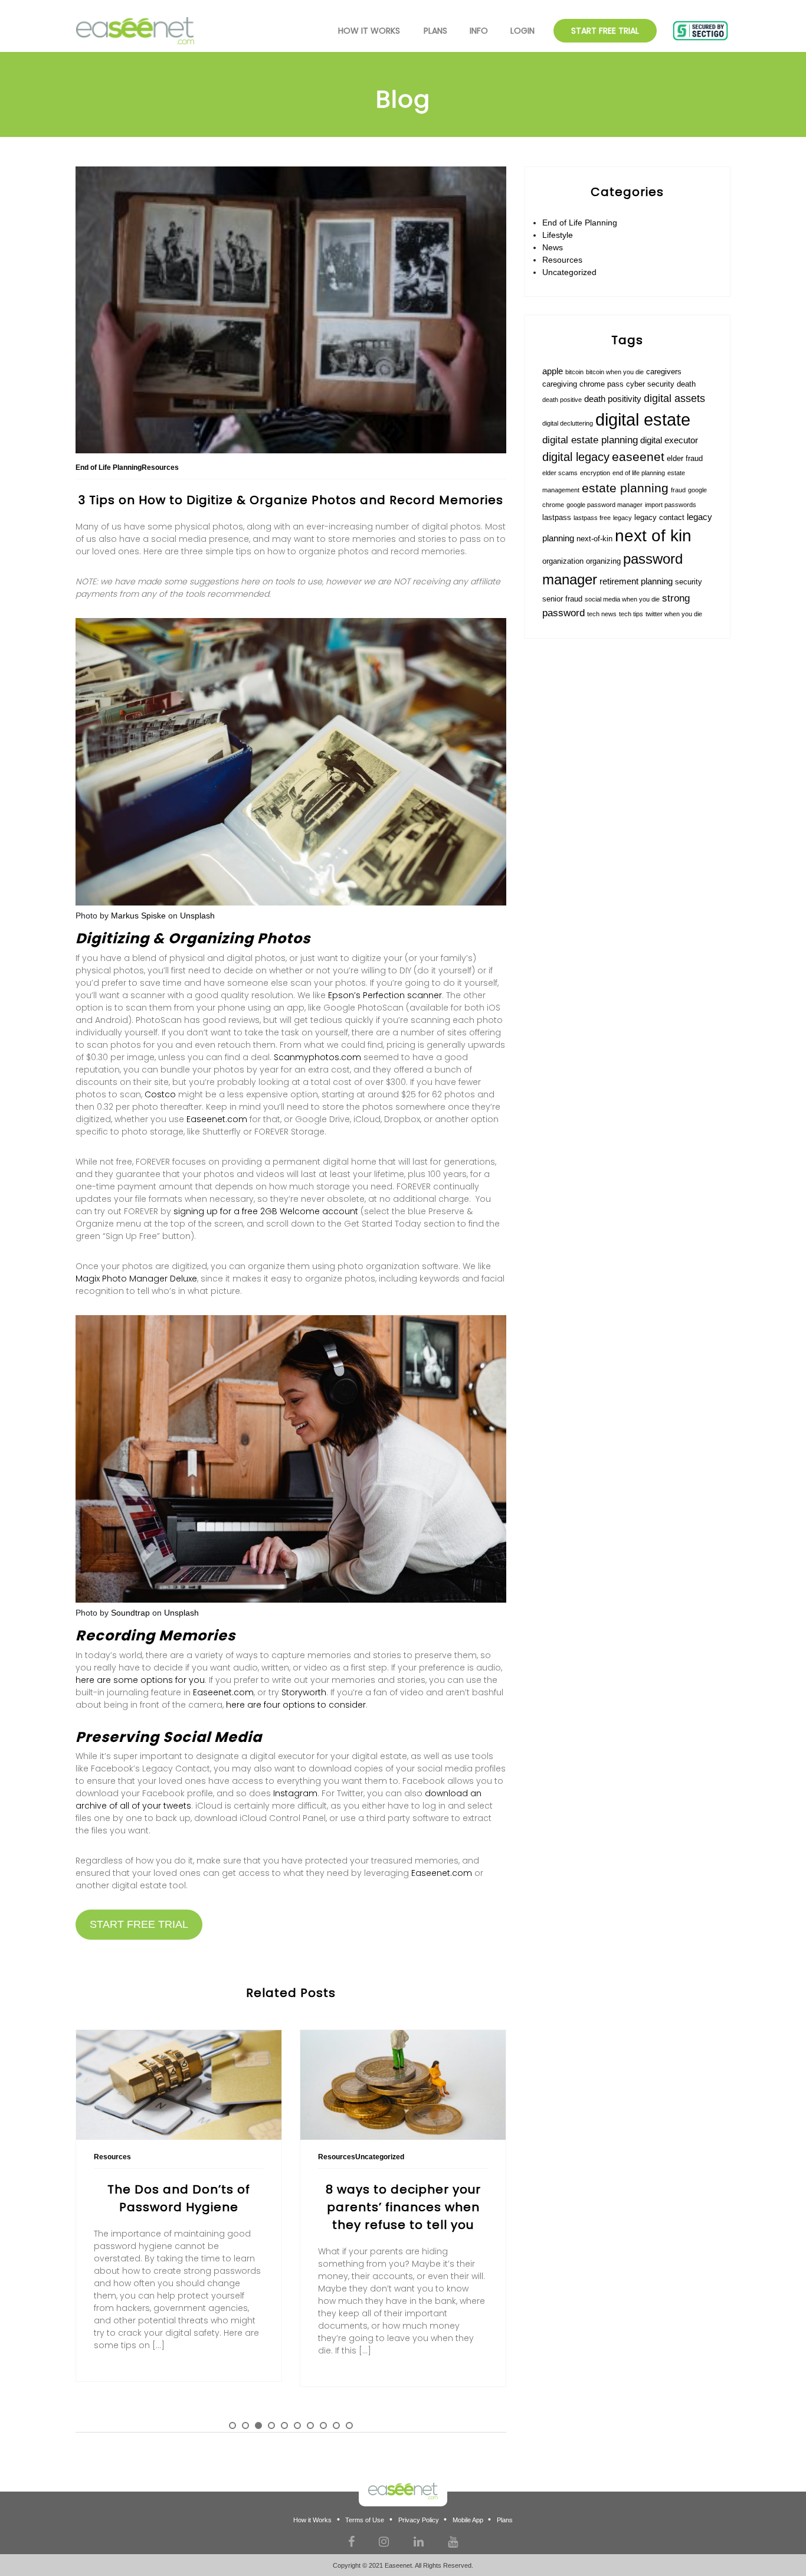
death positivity (613, 399)
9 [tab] (336, 2425)
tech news (602, 614)
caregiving (560, 384)
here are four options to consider (296, 1705)
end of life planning (639, 473)
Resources (562, 260)
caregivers (664, 372)
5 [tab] (284, 2425)
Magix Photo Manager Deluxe (136, 1279)
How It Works (369, 31)
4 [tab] (271, 2425)
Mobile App (468, 2520)
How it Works (312, 2520)
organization (563, 561)
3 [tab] (258, 2425)
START (605, 31)
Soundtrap (130, 1613)
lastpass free (592, 518)
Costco (160, 1094)
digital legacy (576, 457)
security (689, 582)
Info (479, 31)
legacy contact (659, 517)
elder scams (560, 473)
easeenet (638, 457)
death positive (562, 400)
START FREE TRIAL (139, 1924)
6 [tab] (297, 2425)
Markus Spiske (138, 916)
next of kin (653, 536)
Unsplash (197, 916)
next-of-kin (594, 539)
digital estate (643, 419)
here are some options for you (140, 1680)
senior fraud (562, 599)
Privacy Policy (419, 2520)
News (553, 247)
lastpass (557, 517)
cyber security (650, 384)
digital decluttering (568, 423)
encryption (595, 473)
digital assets (674, 398)
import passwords (671, 505)
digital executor (669, 440)
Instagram (295, 1793)
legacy (622, 518)
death (686, 384)
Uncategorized (569, 272)
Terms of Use (365, 2520)
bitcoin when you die (615, 372)
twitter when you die (674, 614)
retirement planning (636, 581)
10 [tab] (349, 2425)
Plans (435, 31)
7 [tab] (310, 2425)
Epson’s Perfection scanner (385, 995)
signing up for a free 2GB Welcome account (266, 1211)
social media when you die (622, 599)
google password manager (604, 505)
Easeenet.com (217, 1119)
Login (522, 31)
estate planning (625, 488)
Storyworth (304, 1692)
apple (553, 371)
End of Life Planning (580, 223)
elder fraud (685, 458)
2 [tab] (245, 2425)
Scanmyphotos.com (317, 1057)
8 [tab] (323, 2425)
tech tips (631, 614)
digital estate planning (590, 440)
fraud (678, 490)
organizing (603, 561)
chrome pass (602, 384)
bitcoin (574, 372)
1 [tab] (232, 2425)
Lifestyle (558, 235)
